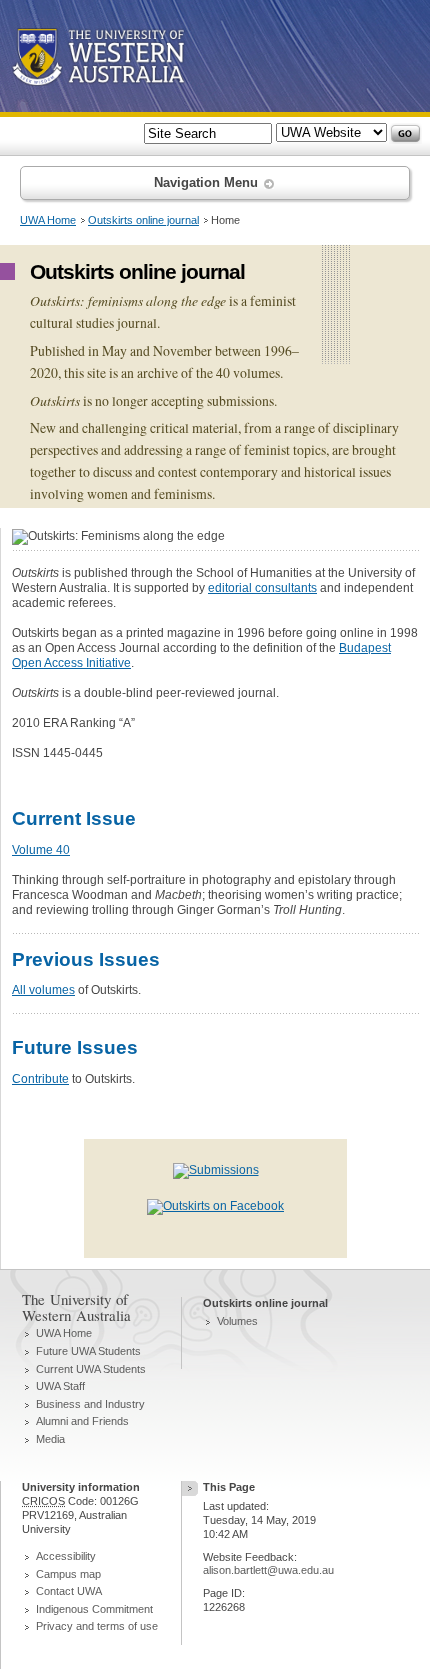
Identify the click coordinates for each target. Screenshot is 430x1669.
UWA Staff (60, 1386)
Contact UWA (69, 1591)
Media (50, 1439)
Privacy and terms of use (97, 1626)
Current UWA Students (91, 1369)
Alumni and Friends (82, 1421)
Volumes (237, 1321)
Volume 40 (41, 850)
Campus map (68, 1574)
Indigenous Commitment (94, 1609)
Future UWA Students (88, 1351)
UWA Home (48, 220)
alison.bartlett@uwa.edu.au (268, 1570)
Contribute (40, 1079)
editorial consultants (262, 588)
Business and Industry (90, 1404)
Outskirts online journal (143, 220)
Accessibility (66, 1556)
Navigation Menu (208, 182)
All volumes (43, 990)
